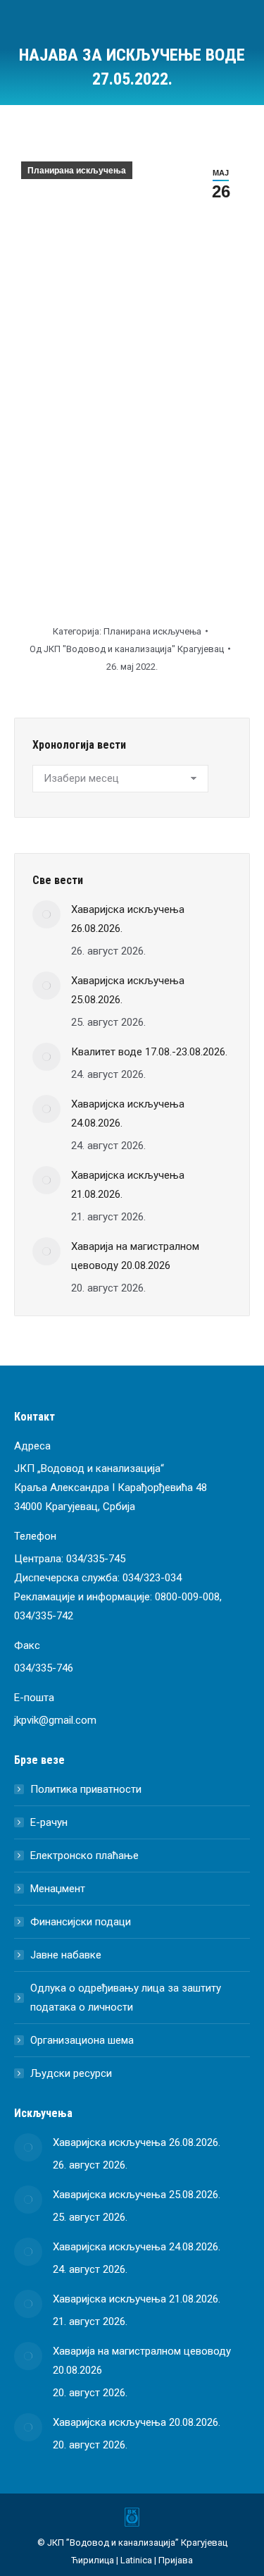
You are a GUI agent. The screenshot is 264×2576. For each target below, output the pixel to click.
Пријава (176, 2560)
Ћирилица (93, 2560)
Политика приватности (86, 1789)
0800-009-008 (187, 1597)
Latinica (136, 2560)
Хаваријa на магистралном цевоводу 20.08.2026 (135, 1256)
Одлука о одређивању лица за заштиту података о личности (126, 1998)
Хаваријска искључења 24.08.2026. (128, 1114)
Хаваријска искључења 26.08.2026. (128, 919)
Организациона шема (82, 2040)
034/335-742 (44, 1616)
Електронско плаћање (84, 1856)
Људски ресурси (71, 2073)
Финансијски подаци (81, 1922)
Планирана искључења (77, 171)
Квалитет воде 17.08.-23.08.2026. (149, 1052)
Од (127, 649)
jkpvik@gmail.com (55, 1720)
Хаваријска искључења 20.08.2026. (137, 2422)
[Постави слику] (46, 914)
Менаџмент (58, 1889)
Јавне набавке (66, 1955)
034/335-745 (96, 1559)
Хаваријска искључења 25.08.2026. (128, 990)
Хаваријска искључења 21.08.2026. (128, 1185)
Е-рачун (49, 1822)
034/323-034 (152, 1578)
